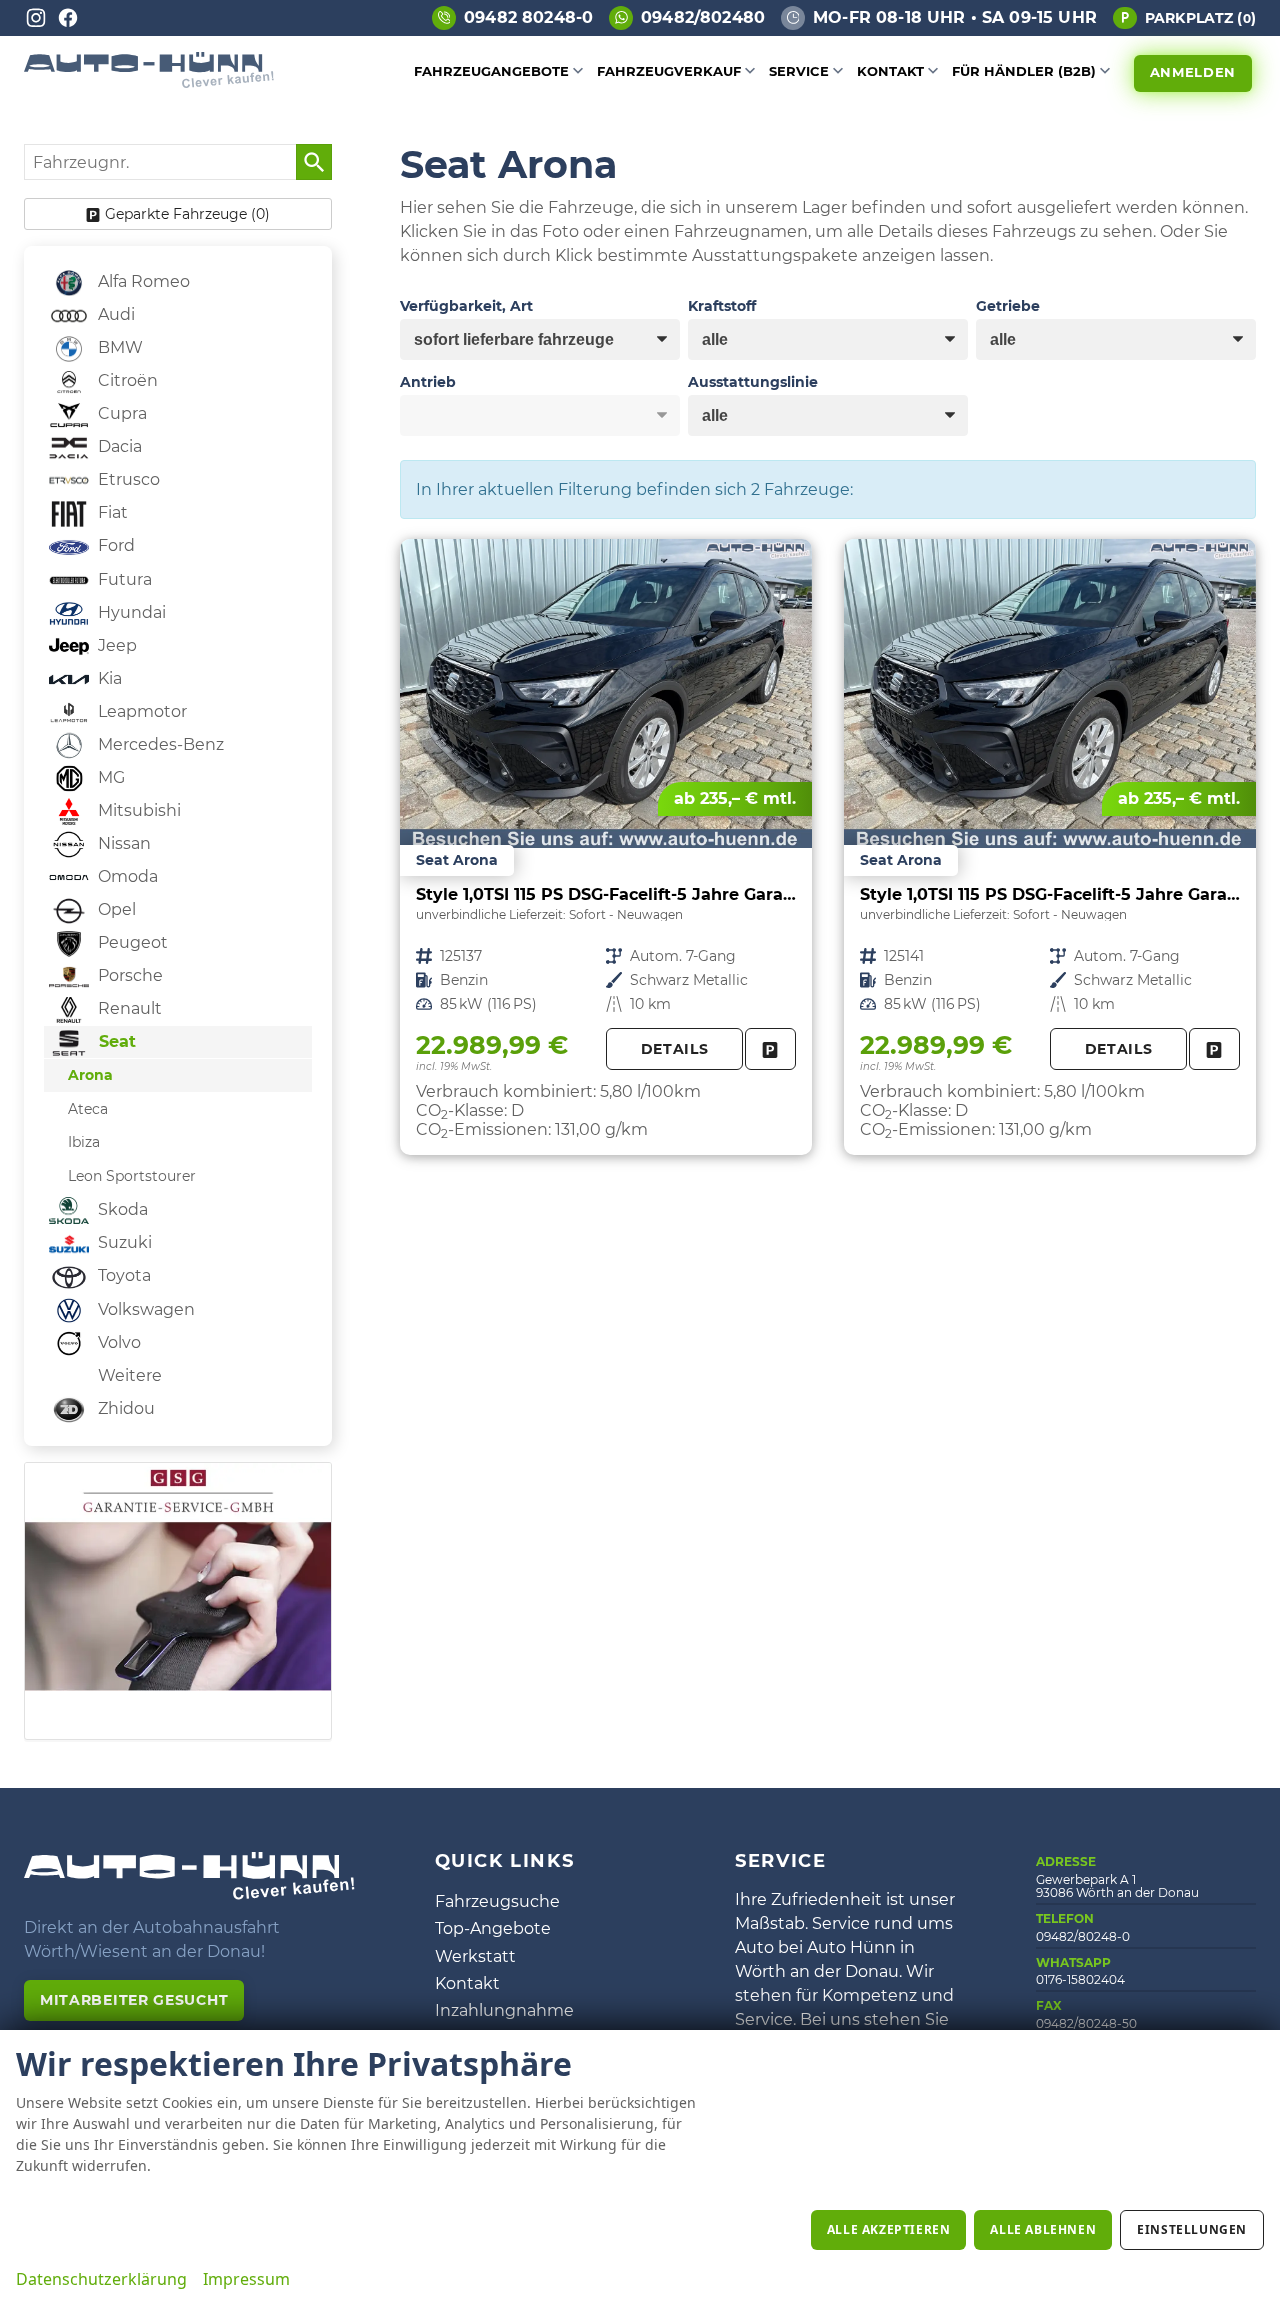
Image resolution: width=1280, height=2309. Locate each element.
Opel (115, 909)
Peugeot (131, 942)
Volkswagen (144, 1309)
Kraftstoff (722, 306)
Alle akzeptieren (889, 2229)
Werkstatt (475, 1956)
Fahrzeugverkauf (669, 71)
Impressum (246, 2279)
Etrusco (127, 479)
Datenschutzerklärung (101, 2279)
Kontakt (890, 71)
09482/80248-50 (1086, 2023)
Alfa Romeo (142, 281)
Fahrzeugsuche (497, 1901)
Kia (108, 678)
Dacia (118, 446)
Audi (114, 314)
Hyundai (130, 612)
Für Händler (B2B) (1024, 71)
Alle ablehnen (1043, 2229)
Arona (90, 1075)
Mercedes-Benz (159, 744)
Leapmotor (140, 711)
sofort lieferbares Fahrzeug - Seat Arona (606, 847)
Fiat (111, 512)
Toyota (122, 1275)
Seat (115, 1041)
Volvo (117, 1342)
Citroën (126, 380)
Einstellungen (1192, 2229)
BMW (118, 347)
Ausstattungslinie (753, 382)
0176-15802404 (1080, 1979)
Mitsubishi (137, 810)
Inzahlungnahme (504, 2010)
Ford (114, 545)
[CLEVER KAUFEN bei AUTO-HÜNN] (149, 82)
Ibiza (84, 1142)
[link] (770, 1049)
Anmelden (1193, 72)
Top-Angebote (493, 1928)
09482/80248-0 (1083, 1936)
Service (799, 71)
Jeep (115, 645)
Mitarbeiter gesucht (134, 2000)
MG (109, 777)
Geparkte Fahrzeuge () (187, 214)
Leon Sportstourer (132, 1176)
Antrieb (428, 382)
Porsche (128, 975)
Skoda (121, 1209)
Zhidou (124, 1408)
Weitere (128, 1375)
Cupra (120, 413)
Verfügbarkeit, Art (466, 306)
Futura (123, 579)
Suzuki (123, 1242)
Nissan (122, 843)
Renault (128, 1008)
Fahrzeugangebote (491, 71)
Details (675, 1049)
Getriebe (1008, 306)
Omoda (126, 876)
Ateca (88, 1109)
